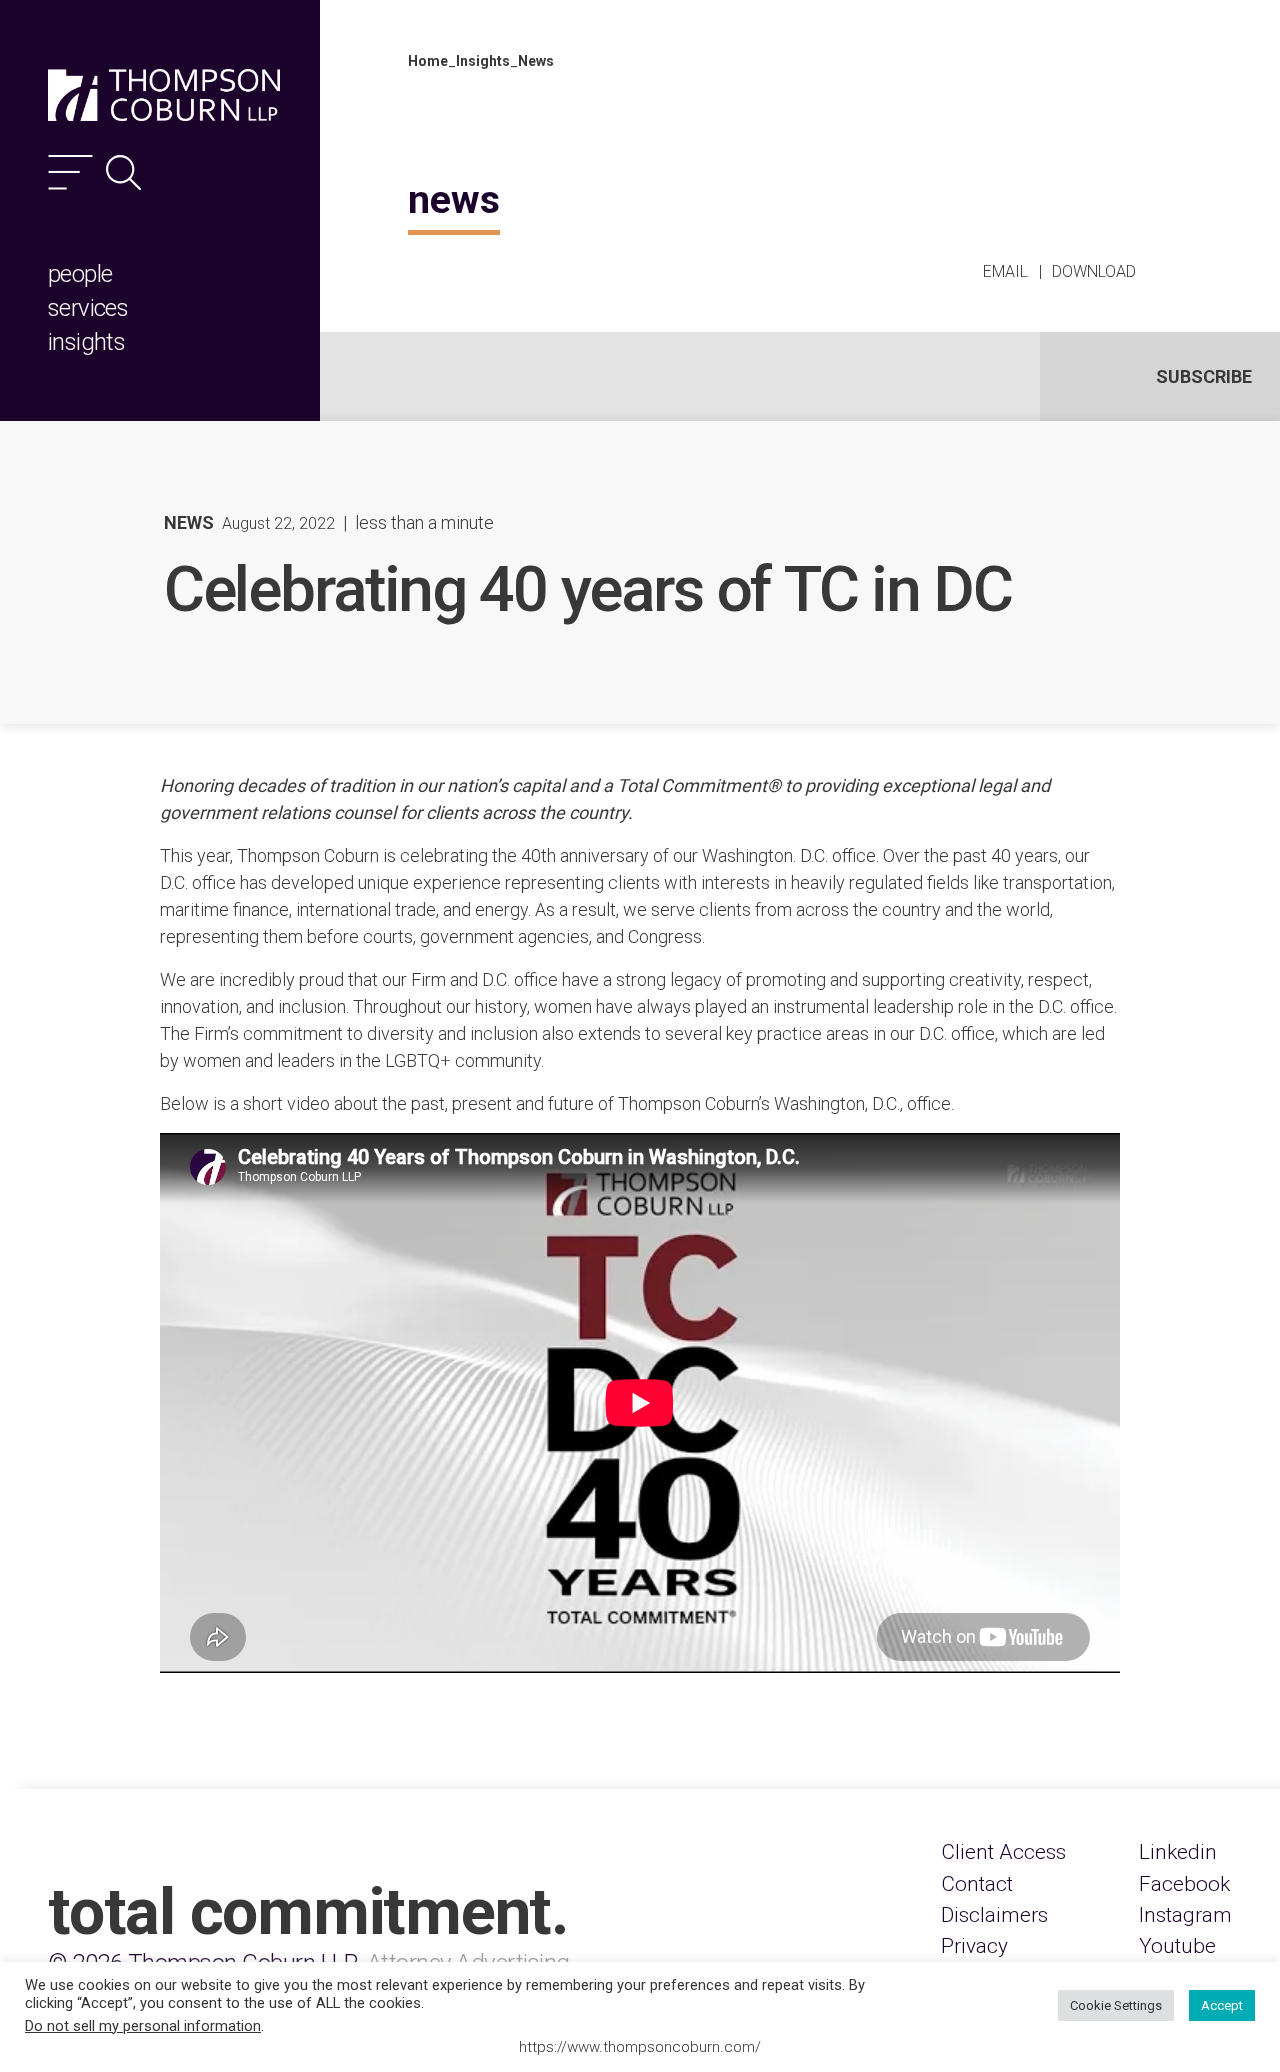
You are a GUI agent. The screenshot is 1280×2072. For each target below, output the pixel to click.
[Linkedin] (1178, 1852)
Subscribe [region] (1204, 376)
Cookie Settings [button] (1116, 2005)
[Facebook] (1184, 1884)
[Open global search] (123, 172)
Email (1005, 271)
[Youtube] (1177, 1946)
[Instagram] (1185, 1915)
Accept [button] (1222, 2005)
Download (1094, 271)
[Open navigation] (70, 172)
